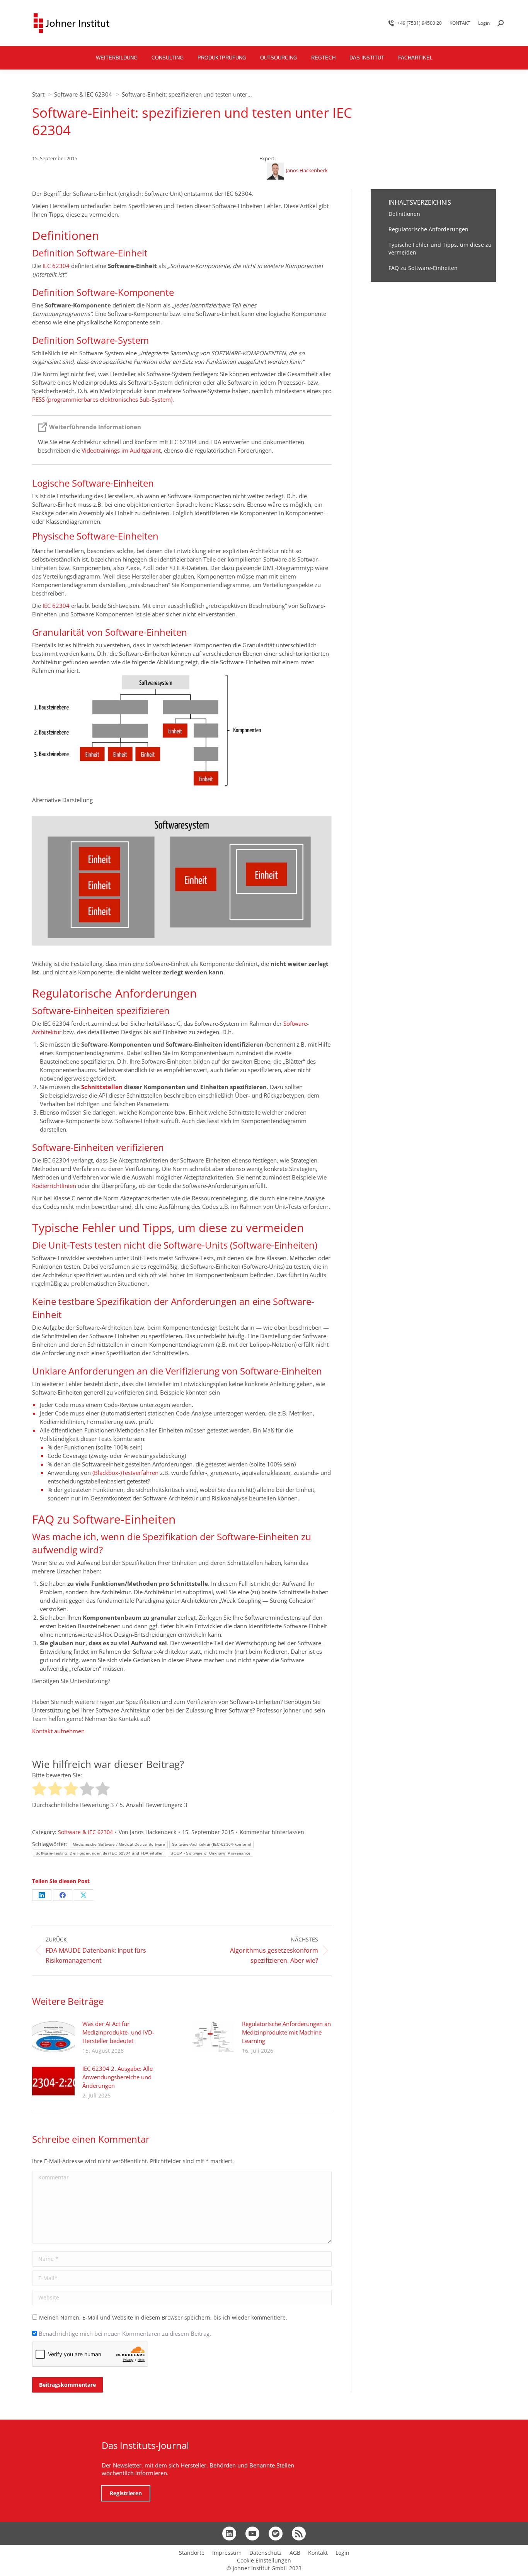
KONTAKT (460, 23)
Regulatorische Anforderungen (428, 229)
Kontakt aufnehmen (58, 1731)
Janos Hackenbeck (307, 170)
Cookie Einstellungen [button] (264, 2560)
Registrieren (126, 2493)
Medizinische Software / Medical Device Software (119, 1844)
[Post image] (53, 2037)
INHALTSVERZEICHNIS (420, 202)
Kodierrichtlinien (54, 1186)
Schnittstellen (102, 1087)
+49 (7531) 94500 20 (420, 23)
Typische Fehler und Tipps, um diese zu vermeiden (440, 249)
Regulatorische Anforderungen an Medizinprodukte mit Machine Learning (286, 2032)
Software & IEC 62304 (85, 1832)
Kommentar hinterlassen (272, 1832)
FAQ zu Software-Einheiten (423, 268)
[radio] (39, 1790)
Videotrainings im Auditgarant (121, 450)
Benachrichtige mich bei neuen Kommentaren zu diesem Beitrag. (125, 2333)
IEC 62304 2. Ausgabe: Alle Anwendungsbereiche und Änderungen (118, 2077)
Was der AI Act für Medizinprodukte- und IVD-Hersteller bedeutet (118, 2032)
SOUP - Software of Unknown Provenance (210, 1853)
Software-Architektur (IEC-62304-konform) (211, 1844)
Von (147, 1832)
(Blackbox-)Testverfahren (125, 1473)
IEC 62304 (56, 266)
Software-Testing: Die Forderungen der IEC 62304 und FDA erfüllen (100, 1853)
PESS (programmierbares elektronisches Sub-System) (102, 399)
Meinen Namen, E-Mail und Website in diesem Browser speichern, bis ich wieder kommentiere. (163, 2317)
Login (484, 23)
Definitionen (404, 214)
